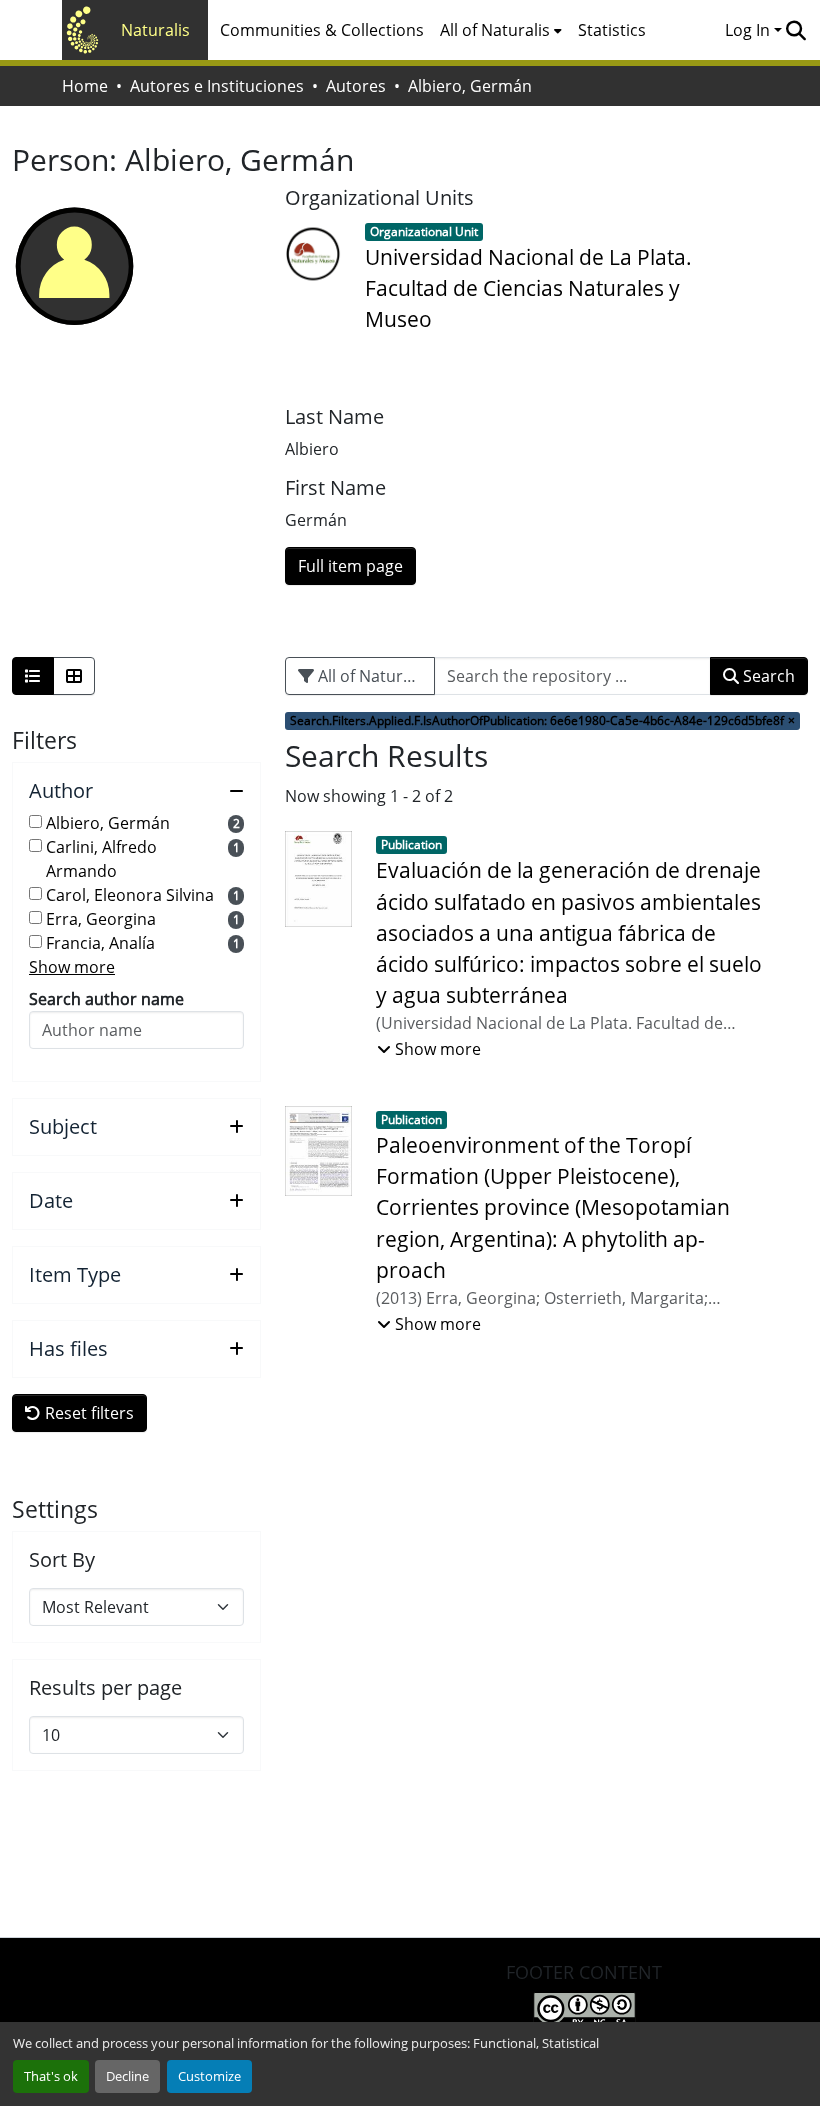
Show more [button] (72, 967)
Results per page (105, 1688)
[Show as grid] (74, 676)
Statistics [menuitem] (612, 30)
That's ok (51, 2076)
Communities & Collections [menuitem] (322, 30)
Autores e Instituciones (217, 86)
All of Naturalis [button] (495, 30)
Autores (356, 86)
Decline (127, 2076)
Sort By (62, 1560)
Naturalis (155, 30)
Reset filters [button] (87, 1413)
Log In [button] (749, 30)
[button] (795, 30)
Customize (209, 2076)
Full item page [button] (350, 566)
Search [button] (767, 676)
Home (85, 86)
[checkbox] (35, 821)
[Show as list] (33, 676)
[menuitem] (501, 30)
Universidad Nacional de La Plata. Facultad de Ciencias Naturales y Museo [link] (528, 288)
